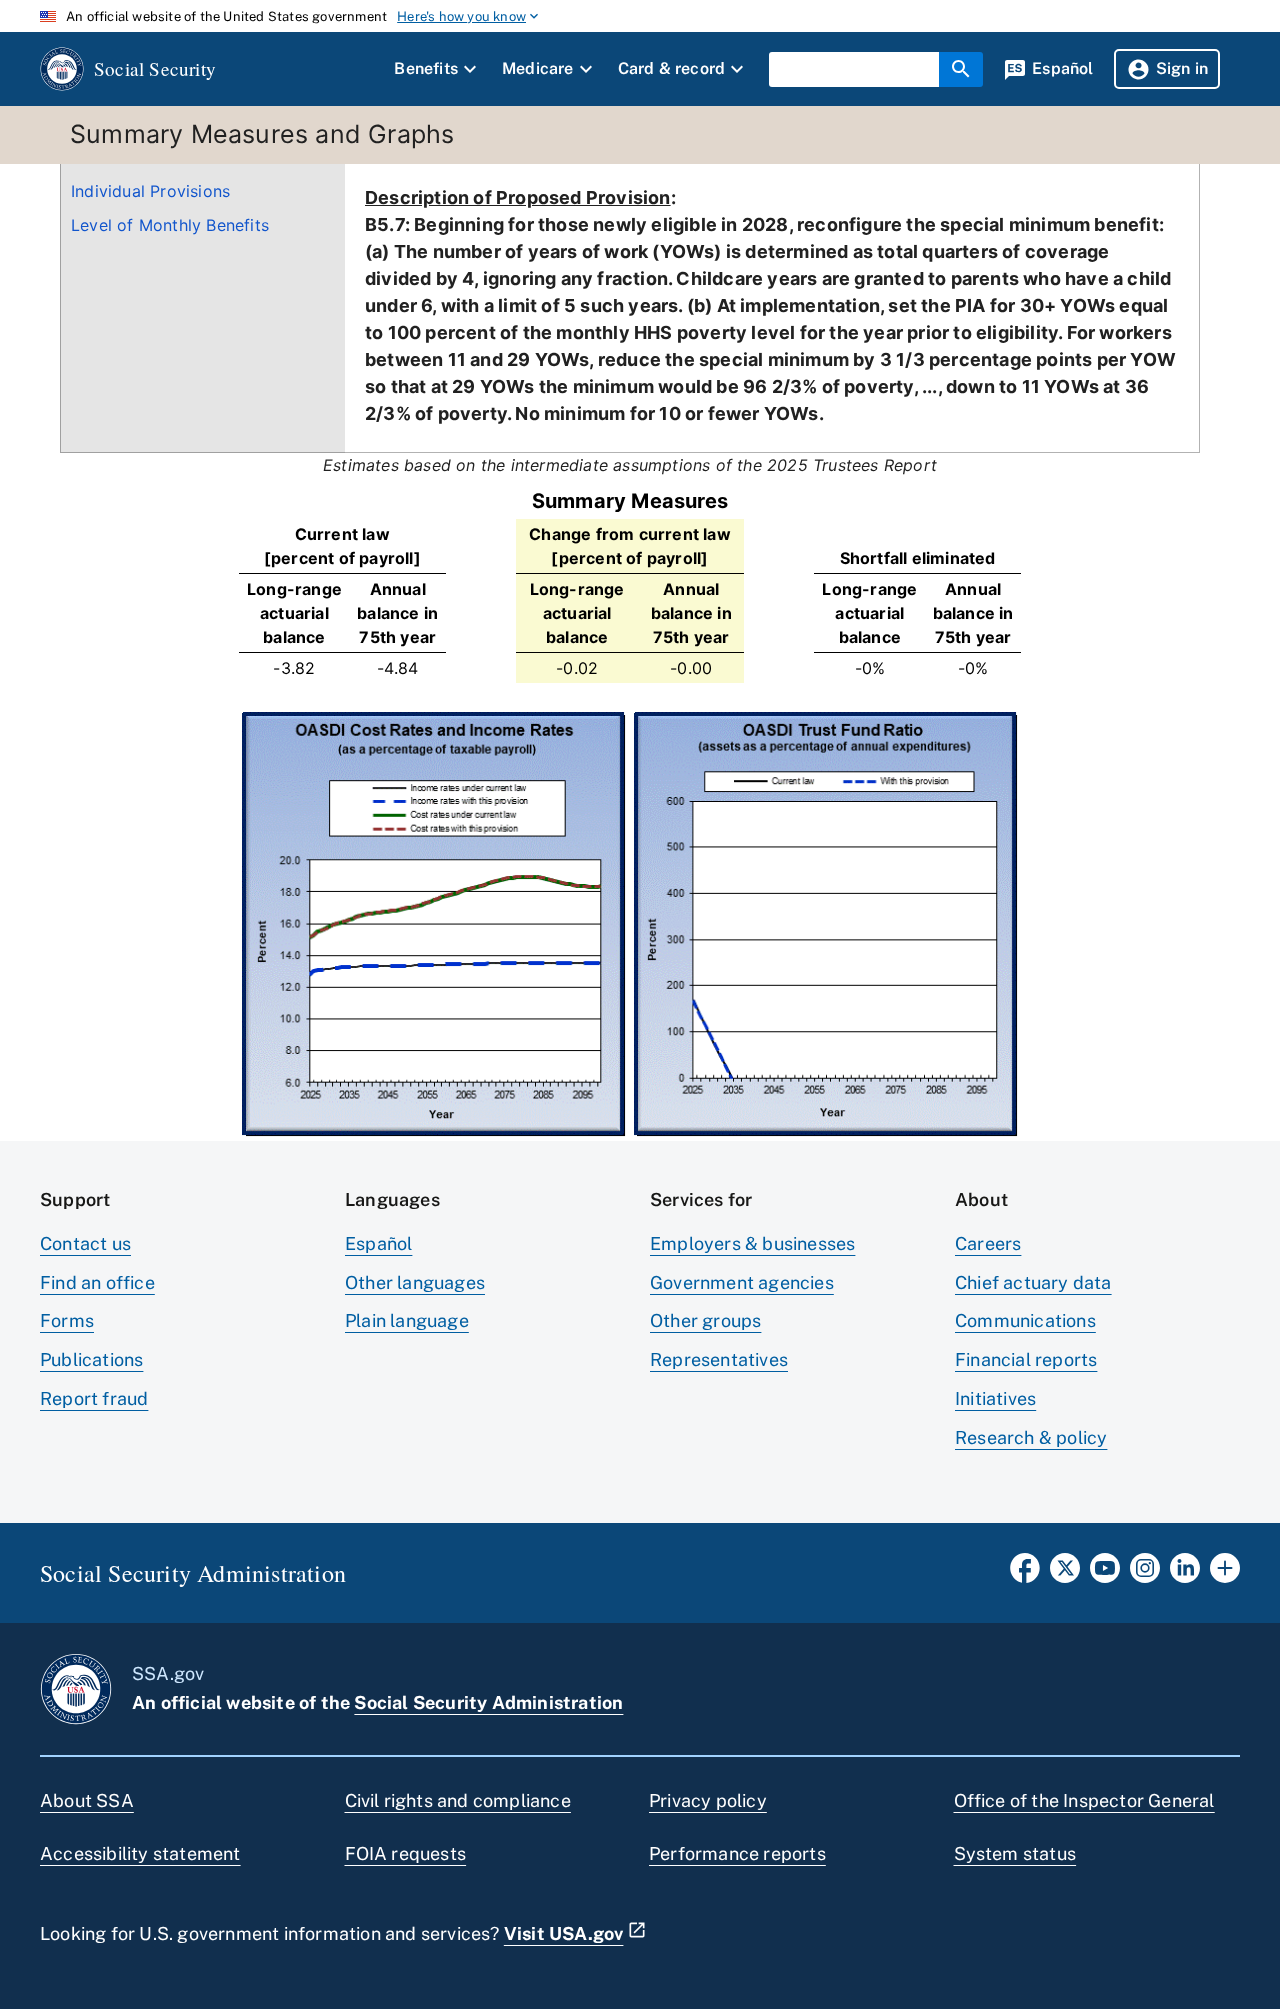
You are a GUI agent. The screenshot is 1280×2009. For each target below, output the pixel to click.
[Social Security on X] (1065, 1574)
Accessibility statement (140, 1853)
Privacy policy (708, 1800)
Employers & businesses (752, 1243)
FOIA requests (406, 1853)
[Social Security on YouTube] (1105, 1574)
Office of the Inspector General (1084, 1800)
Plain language (407, 1320)
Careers (988, 1243)
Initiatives (995, 1398)
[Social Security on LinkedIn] (1185, 1574)
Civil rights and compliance (458, 1800)
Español (378, 1243)
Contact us (85, 1243)
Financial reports (1026, 1359)
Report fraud (94, 1398)
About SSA (87, 1800)
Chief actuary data (1033, 1282)
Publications (91, 1359)
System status (1015, 1853)
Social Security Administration (488, 1702)
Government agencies (742, 1282)
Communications (1025, 1320)
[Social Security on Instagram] (1145, 1574)
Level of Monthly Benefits (170, 225)
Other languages (415, 1282)
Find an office (97, 1282)
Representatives (719, 1359)
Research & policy (1031, 1437)
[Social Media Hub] (1225, 1574)
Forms (67, 1320)
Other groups (705, 1320)
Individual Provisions (150, 191)
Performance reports (737, 1853)
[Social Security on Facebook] (1025, 1574)
